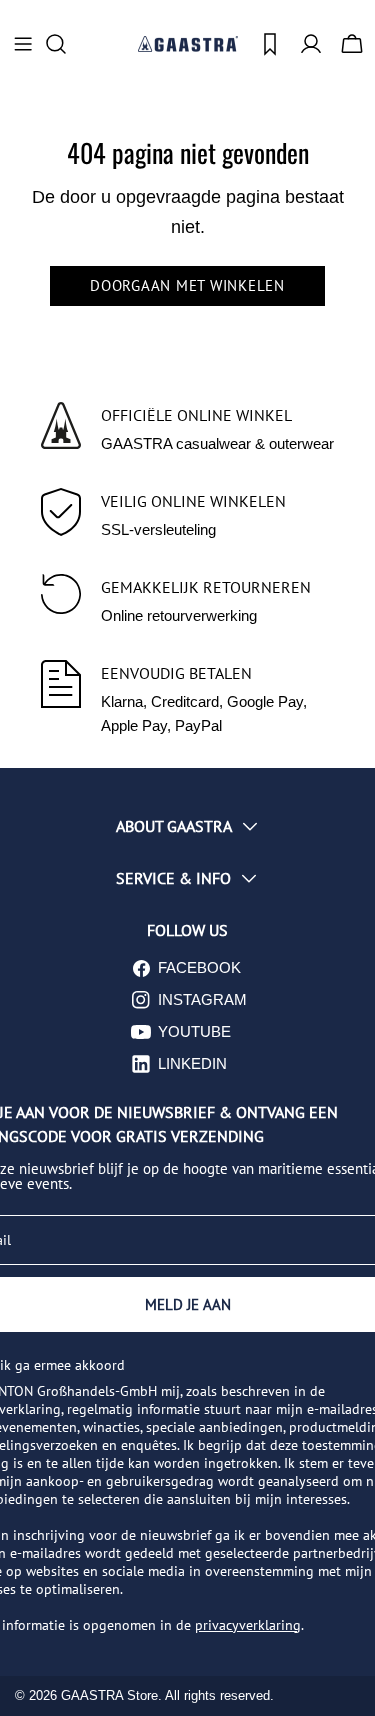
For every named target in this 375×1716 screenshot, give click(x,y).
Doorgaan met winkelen (187, 285)
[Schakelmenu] (23, 44)
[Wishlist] (270, 44)
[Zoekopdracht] (62, 44)
